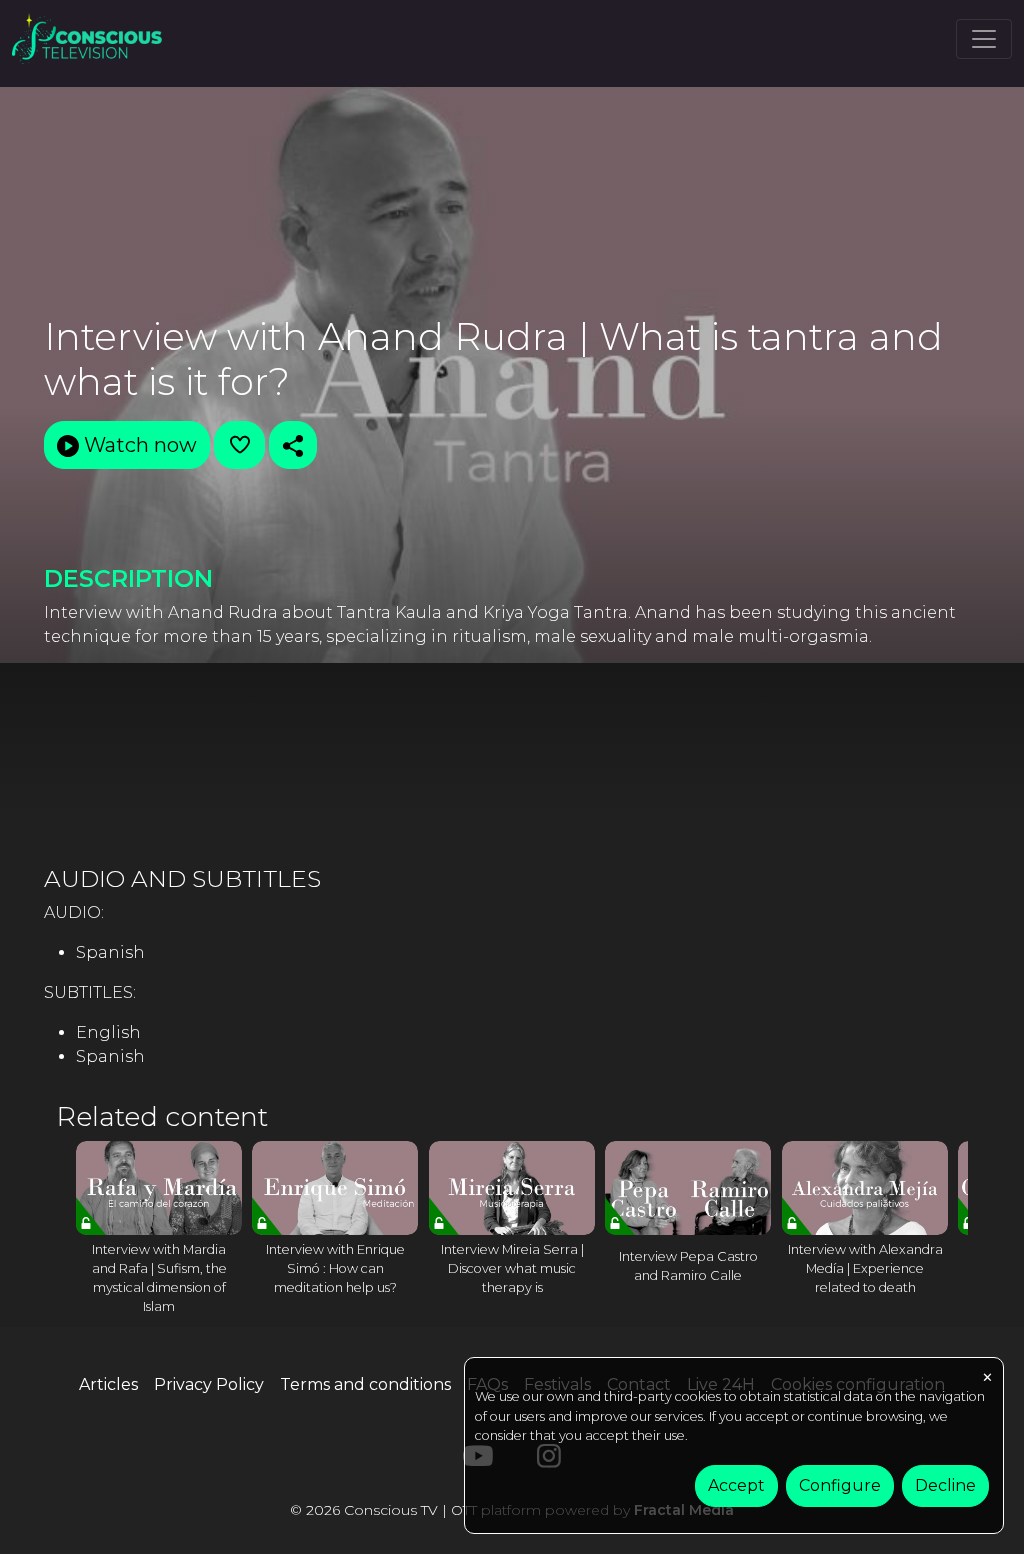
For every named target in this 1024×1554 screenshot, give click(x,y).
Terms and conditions (365, 1384)
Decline (945, 1485)
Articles (108, 1384)
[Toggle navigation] (984, 39)
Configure (840, 1485)
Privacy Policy (209, 1384)
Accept (736, 1485)
